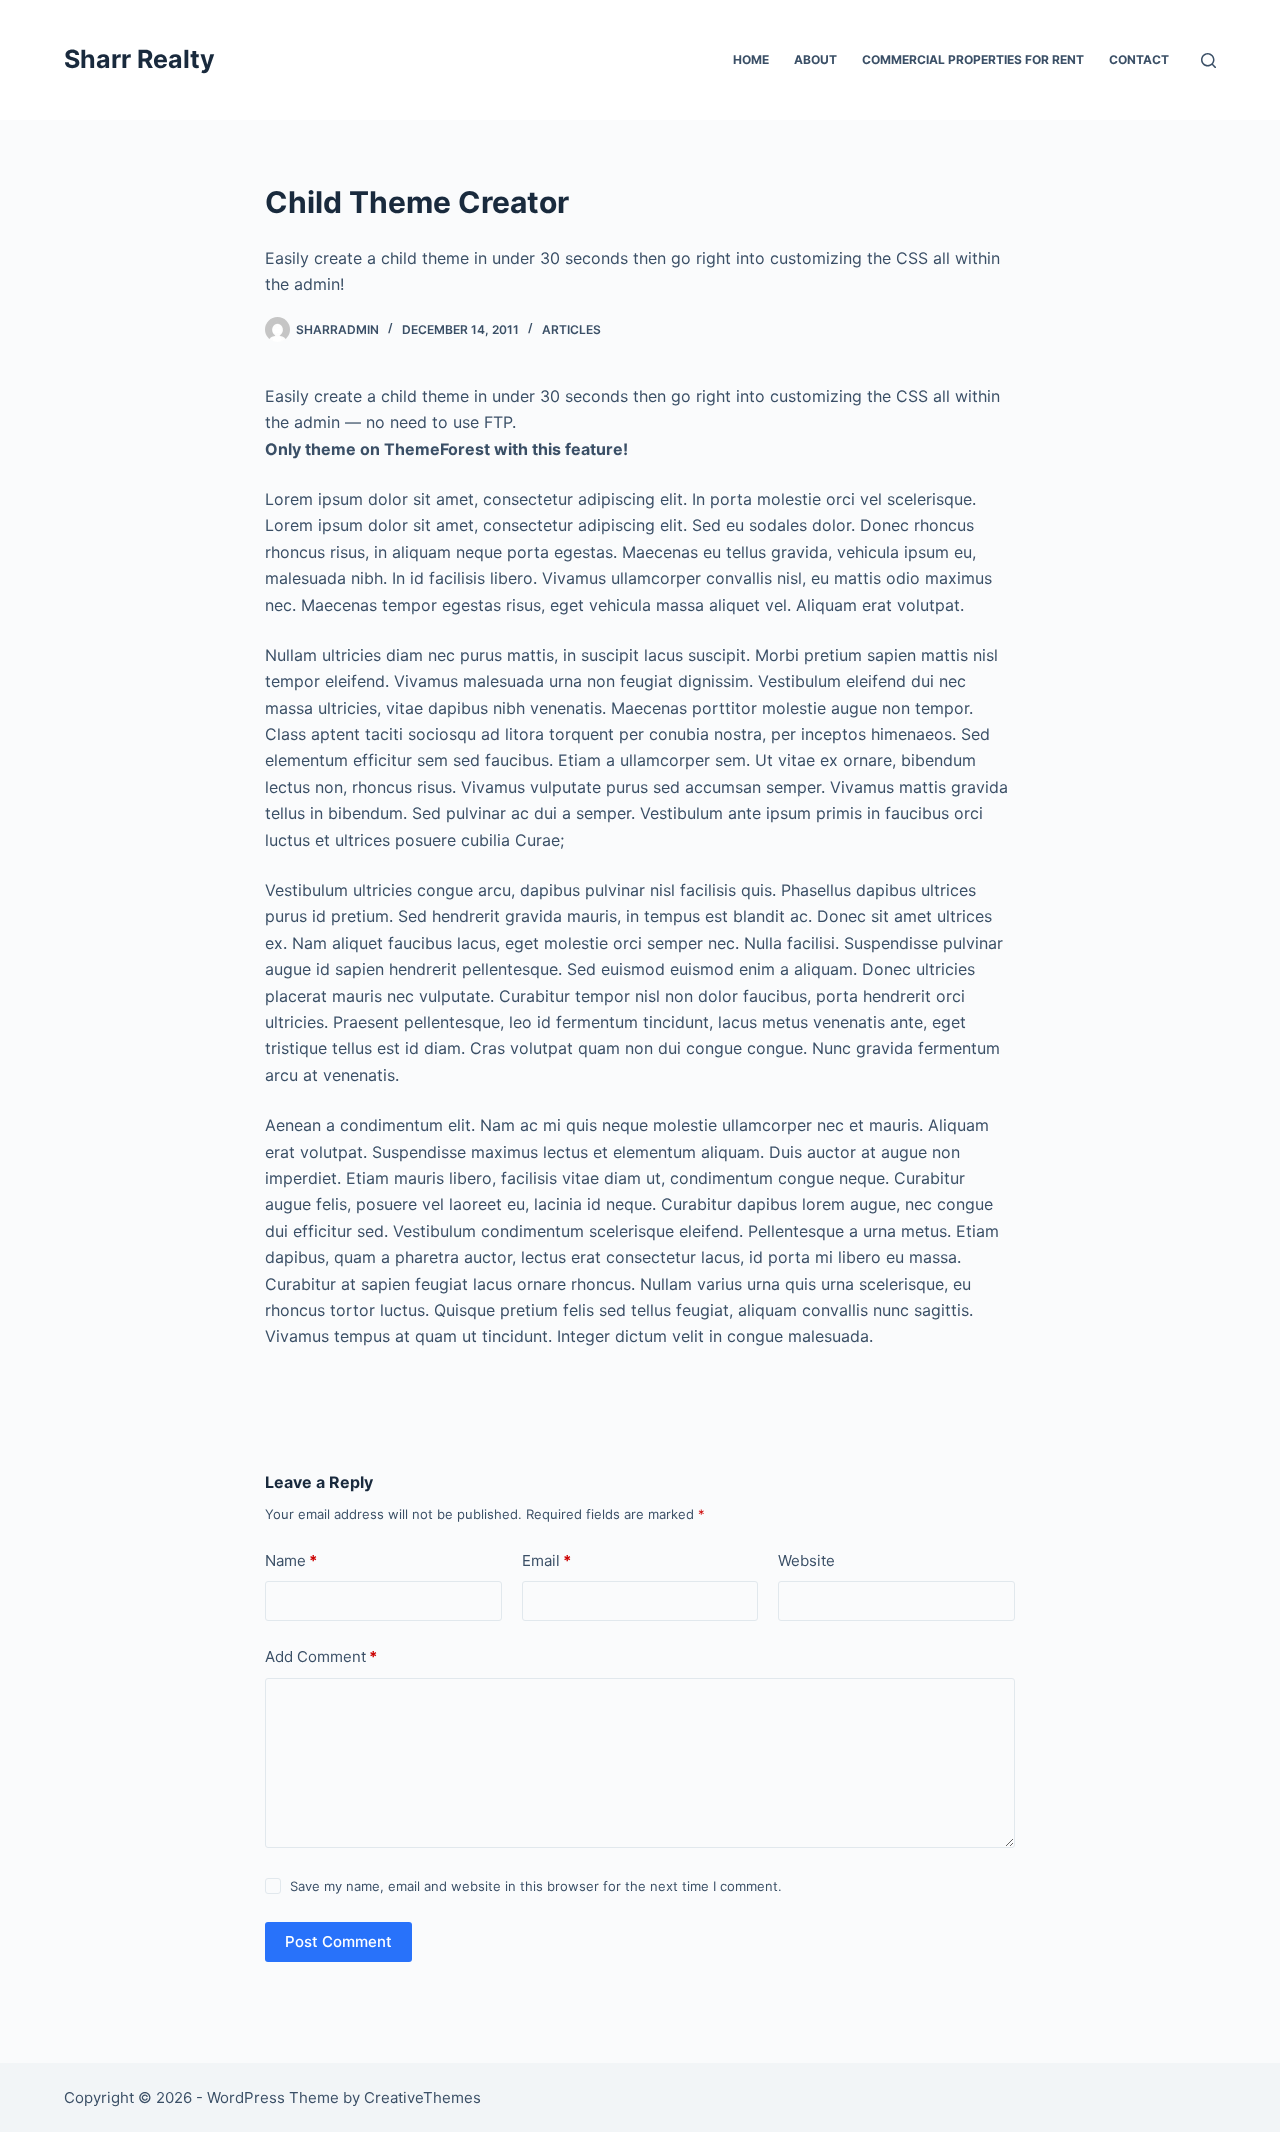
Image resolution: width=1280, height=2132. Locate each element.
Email (546, 1560)
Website (806, 1560)
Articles (571, 329)
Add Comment (321, 1656)
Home (751, 59)
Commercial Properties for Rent (973, 59)
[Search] (1208, 60)
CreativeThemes (422, 2097)
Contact (1139, 59)
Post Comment (338, 1941)
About (815, 59)
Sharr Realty (139, 59)
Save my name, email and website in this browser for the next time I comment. (536, 1886)
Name (291, 1560)
